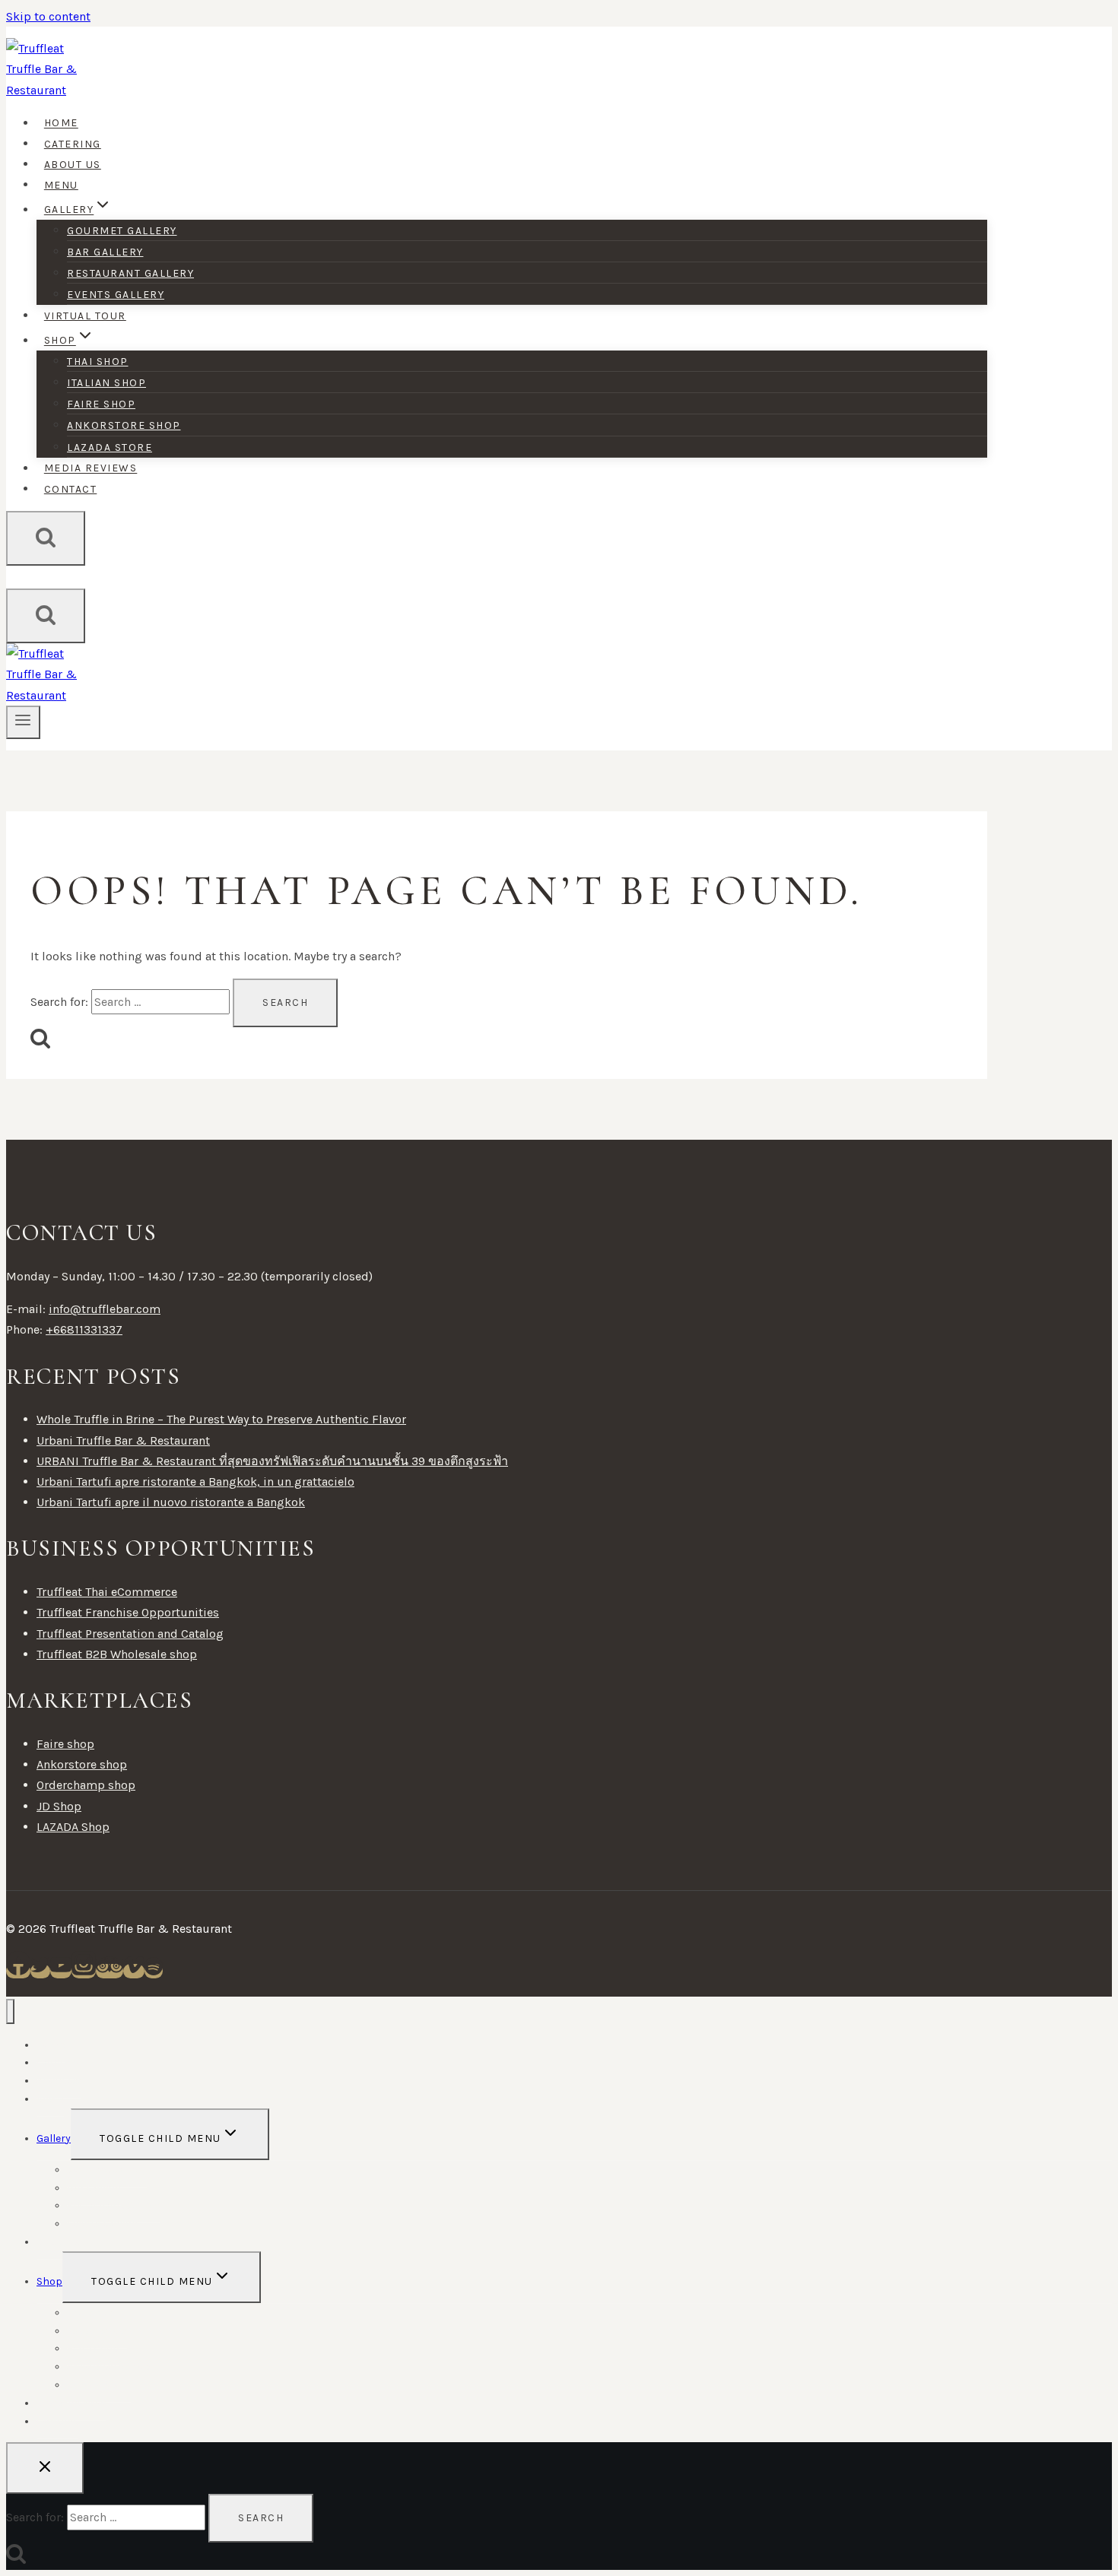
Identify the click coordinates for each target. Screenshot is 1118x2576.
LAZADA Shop (73, 1827)
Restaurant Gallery (130, 273)
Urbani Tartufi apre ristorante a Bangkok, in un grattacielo (195, 1482)
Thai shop (98, 362)
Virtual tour (85, 316)
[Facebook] (18, 1971)
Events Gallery (116, 295)
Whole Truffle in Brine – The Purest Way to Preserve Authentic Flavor (221, 1419)
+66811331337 (84, 1329)
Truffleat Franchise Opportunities (128, 1612)
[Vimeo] (134, 1971)
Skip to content (48, 16)
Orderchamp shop (86, 1785)
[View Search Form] (46, 538)
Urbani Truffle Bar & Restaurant (123, 1440)
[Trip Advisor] (110, 1971)
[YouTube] (61, 1971)
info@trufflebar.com (105, 1309)
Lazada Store (110, 447)
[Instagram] (84, 1971)
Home (61, 124)
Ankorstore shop (124, 425)
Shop (49, 2281)
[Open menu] (23, 722)
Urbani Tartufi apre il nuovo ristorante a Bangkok (171, 1502)
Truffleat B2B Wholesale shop (117, 1654)
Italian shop (106, 383)
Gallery (54, 2138)
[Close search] (45, 2468)
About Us (73, 165)
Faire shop (101, 404)
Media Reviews (91, 469)
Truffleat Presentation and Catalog (130, 1634)
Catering (73, 144)
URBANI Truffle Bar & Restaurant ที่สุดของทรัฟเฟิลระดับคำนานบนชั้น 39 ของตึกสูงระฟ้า (272, 1461)
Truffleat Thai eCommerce (107, 1592)
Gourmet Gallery (122, 231)
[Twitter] (40, 1971)
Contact (71, 489)
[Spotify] (154, 1971)
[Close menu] (10, 2011)
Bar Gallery (105, 252)
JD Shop (59, 1806)
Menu (61, 185)
